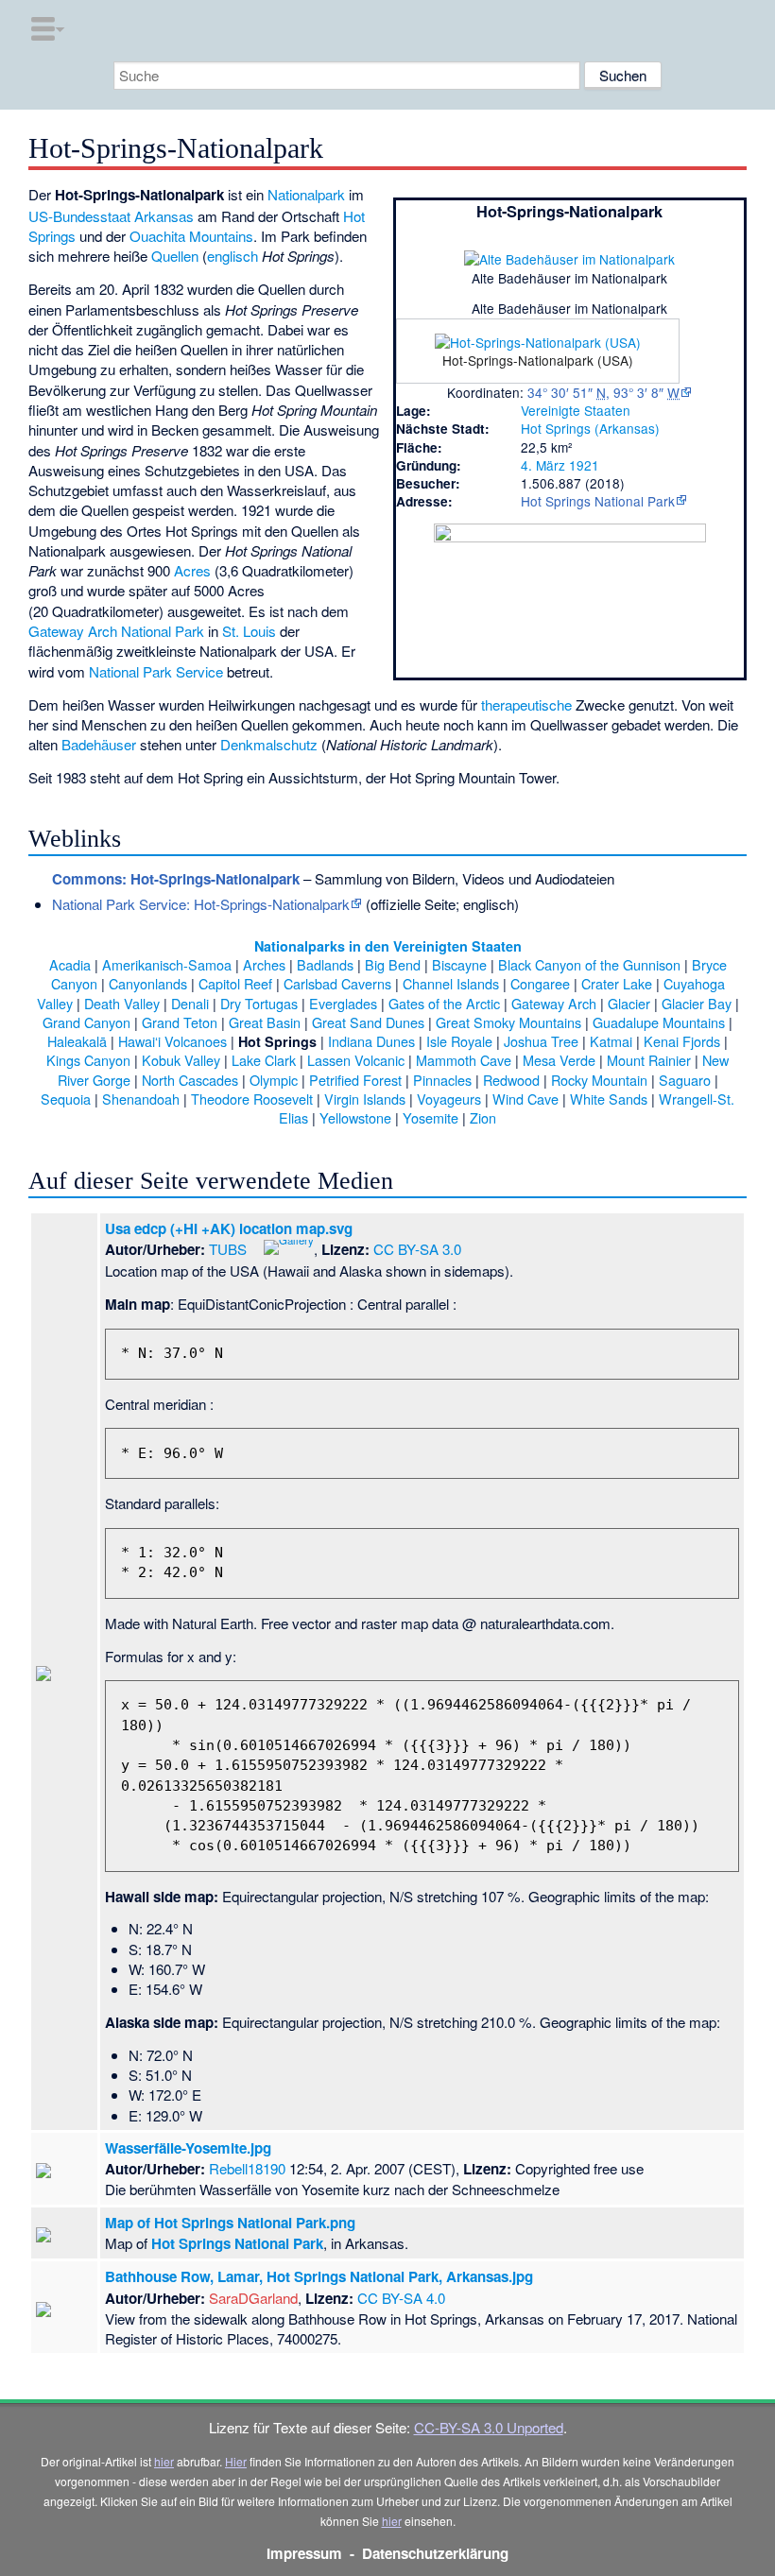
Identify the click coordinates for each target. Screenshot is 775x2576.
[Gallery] (289, 1245)
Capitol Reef (235, 983)
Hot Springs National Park (598, 501)
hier (164, 2461)
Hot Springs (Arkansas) (590, 428)
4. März (543, 465)
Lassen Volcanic (356, 1060)
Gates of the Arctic (444, 1003)
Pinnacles (442, 1080)
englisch (232, 256)
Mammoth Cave (464, 1060)
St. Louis (249, 631)
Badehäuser (99, 744)
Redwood (511, 1080)
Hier (236, 2461)
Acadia (70, 964)
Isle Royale (459, 1041)
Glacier (629, 1003)
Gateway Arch (554, 1003)
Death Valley (122, 1003)
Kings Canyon (88, 1060)
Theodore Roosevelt (252, 1099)
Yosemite (431, 1117)
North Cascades (190, 1080)
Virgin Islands (365, 1099)
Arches (264, 964)
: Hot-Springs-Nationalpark (176, 879)
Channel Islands (451, 983)
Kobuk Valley (181, 1060)
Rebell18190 (247, 2168)
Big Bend (393, 964)
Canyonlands (148, 983)
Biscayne (459, 964)
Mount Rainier (649, 1060)
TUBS (228, 1249)
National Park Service (156, 671)
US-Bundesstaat (79, 216)
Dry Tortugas (259, 1003)
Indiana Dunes (371, 1041)
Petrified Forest (355, 1080)
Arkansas (164, 216)
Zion (483, 1117)
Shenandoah (141, 1099)
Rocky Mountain (599, 1080)
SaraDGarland (253, 2298)
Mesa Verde (559, 1060)
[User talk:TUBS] (254, 1245)
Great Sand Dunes (368, 1022)
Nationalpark (306, 194)
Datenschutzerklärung (435, 2553)
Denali (190, 1003)
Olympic (274, 1080)
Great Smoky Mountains (508, 1022)
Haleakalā (77, 1041)
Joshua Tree (541, 1041)
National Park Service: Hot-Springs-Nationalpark (201, 904)
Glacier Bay (697, 1003)
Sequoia (66, 1099)
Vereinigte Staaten (576, 410)
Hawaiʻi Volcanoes (172, 1041)
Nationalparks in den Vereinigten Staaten (388, 946)
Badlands (325, 964)
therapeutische (526, 704)
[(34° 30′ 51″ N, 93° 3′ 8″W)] (552, 357)
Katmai (611, 1041)
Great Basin (265, 1022)
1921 (584, 465)
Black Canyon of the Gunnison (589, 964)
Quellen (175, 256)
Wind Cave (525, 1099)
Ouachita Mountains (191, 236)
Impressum (304, 2553)
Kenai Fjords (682, 1041)
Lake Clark (264, 1060)
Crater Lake (617, 983)
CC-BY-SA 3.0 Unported (489, 2427)
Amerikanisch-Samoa (167, 964)
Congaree (540, 983)
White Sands (609, 1099)
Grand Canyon (86, 1022)
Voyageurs (449, 1099)
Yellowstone (355, 1117)
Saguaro (685, 1080)
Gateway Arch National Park (116, 631)
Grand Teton (180, 1022)
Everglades (343, 1003)
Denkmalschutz (269, 744)
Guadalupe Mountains (659, 1022)
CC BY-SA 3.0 (417, 1249)
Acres (192, 570)
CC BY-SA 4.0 (401, 2298)
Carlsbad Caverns (337, 983)
